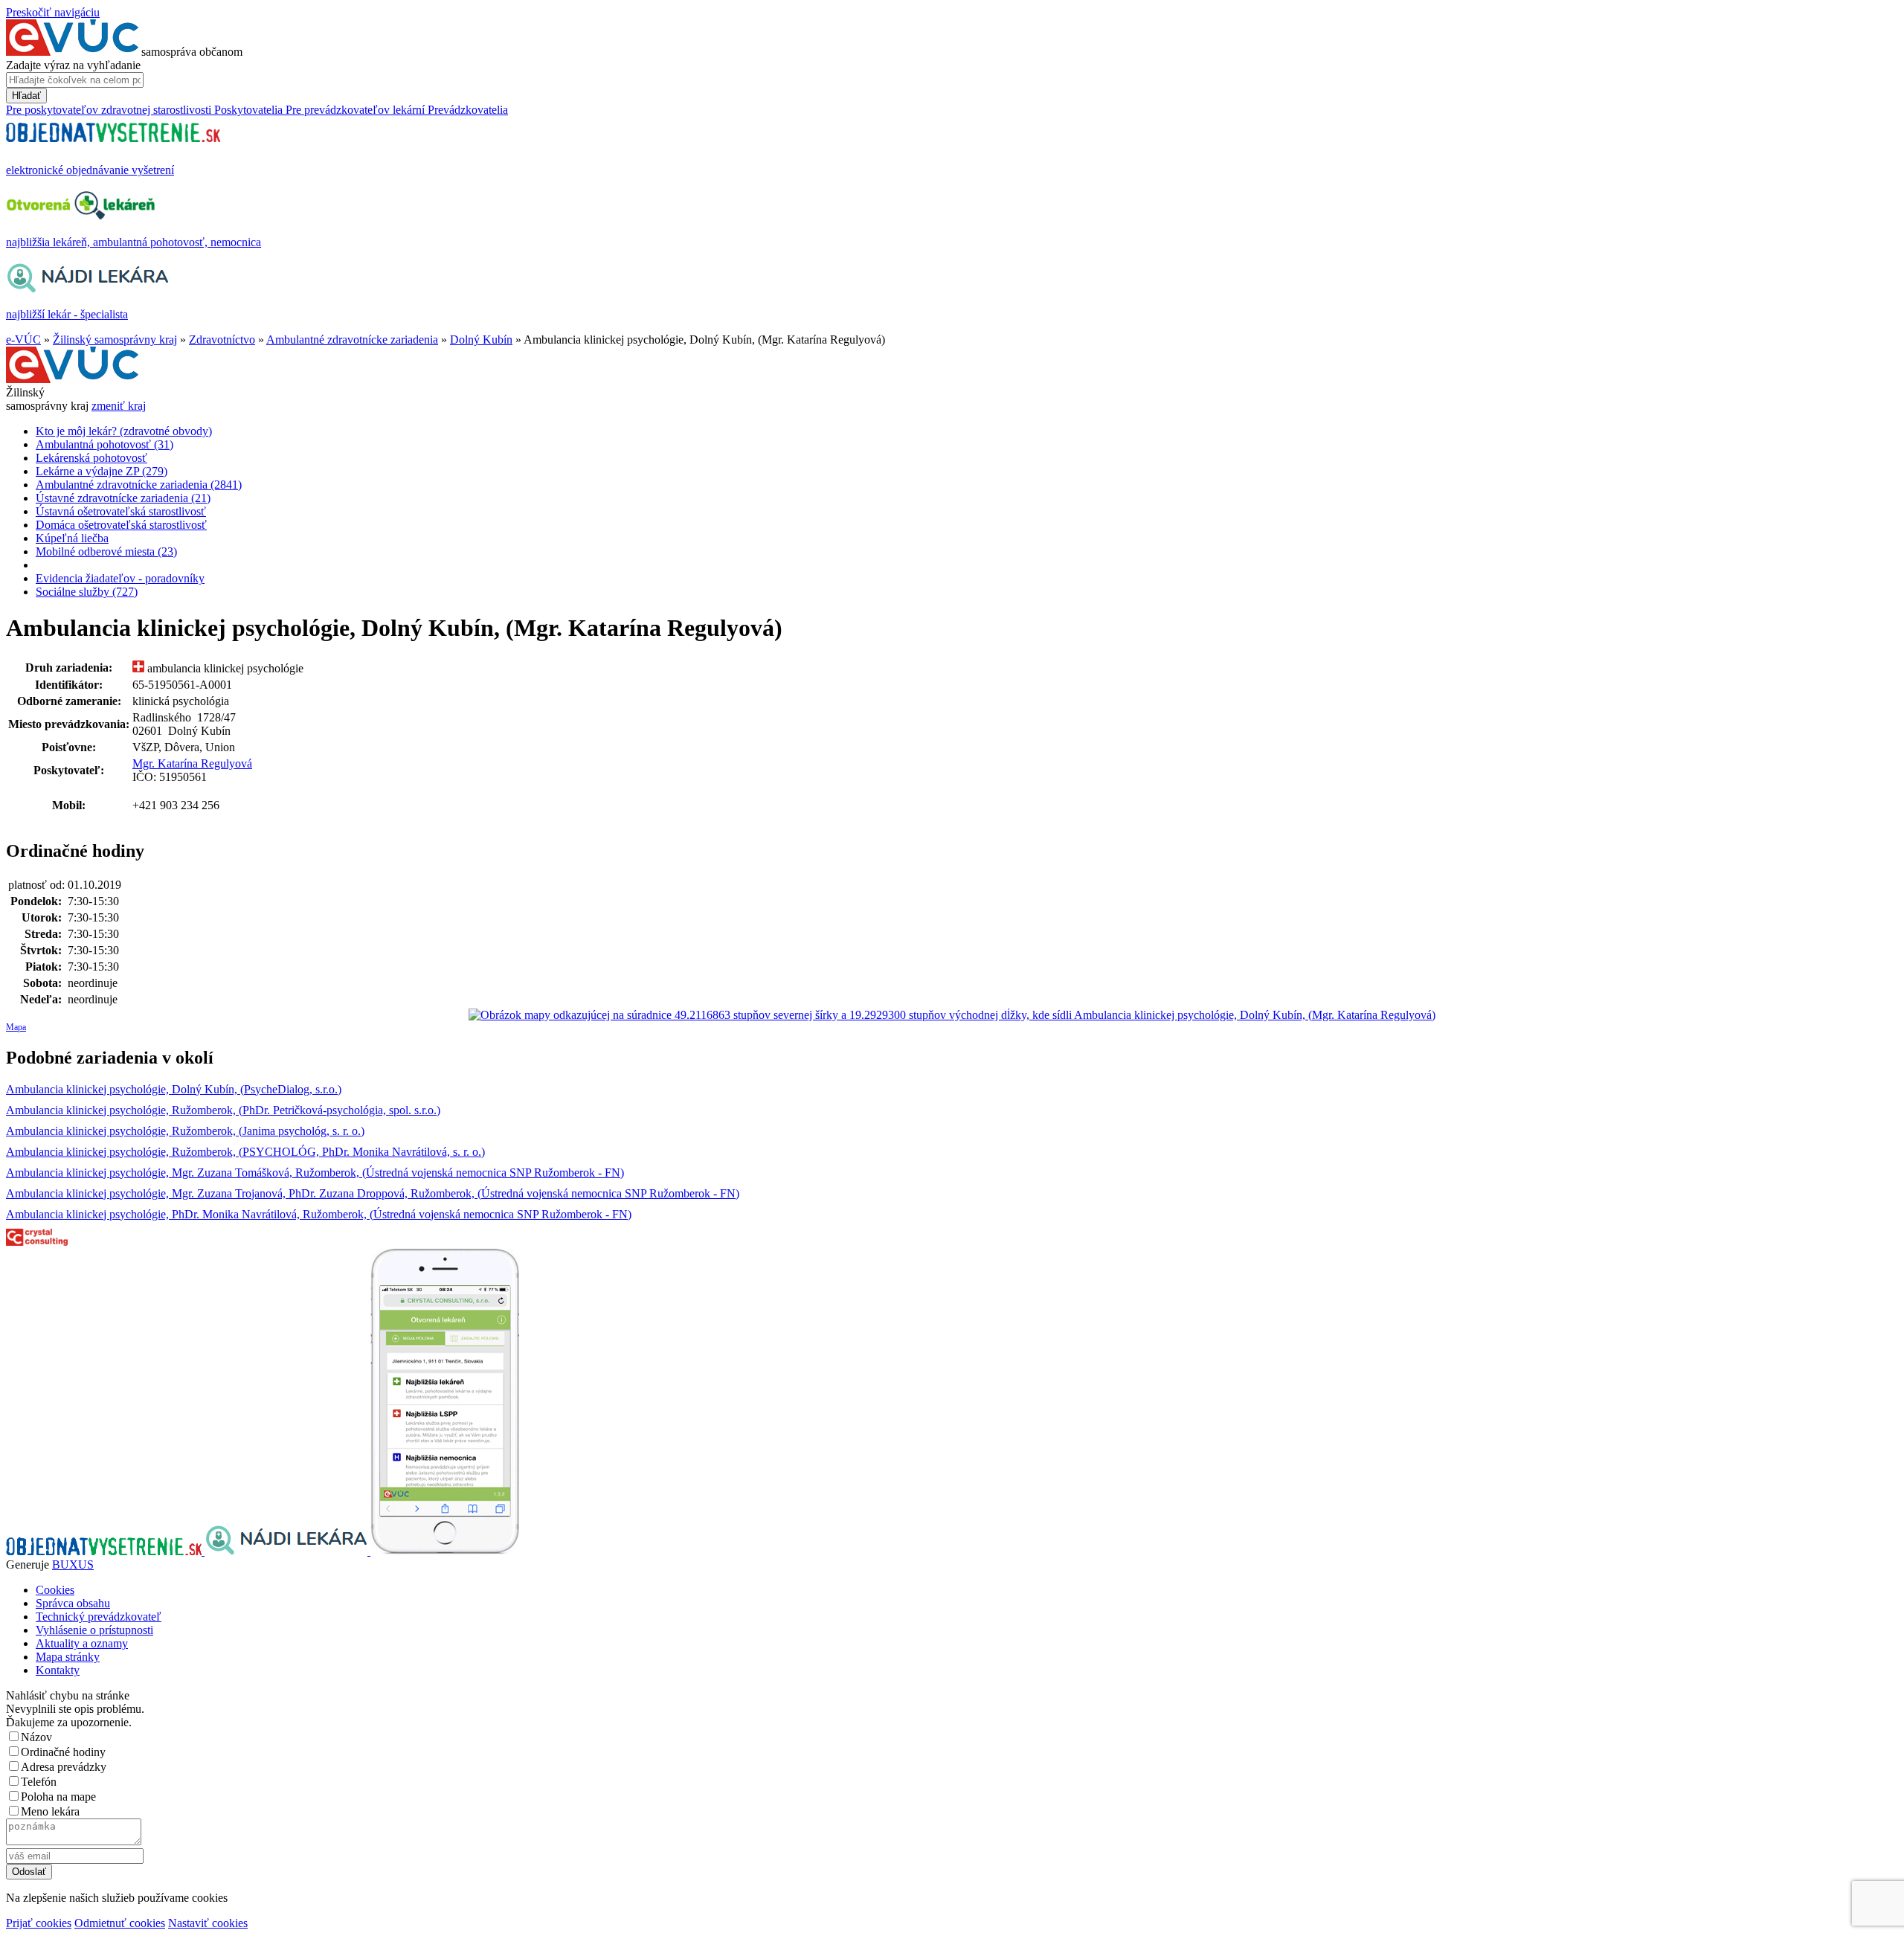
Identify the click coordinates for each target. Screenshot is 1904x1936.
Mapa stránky (68, 1657)
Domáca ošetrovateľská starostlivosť (121, 525)
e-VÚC (23, 340)
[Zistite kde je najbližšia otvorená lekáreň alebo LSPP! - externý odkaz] (445, 1551)
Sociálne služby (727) (87, 592)
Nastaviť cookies (208, 1923)
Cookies (55, 1590)
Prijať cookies (39, 1923)
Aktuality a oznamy (82, 1643)
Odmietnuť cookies (120, 1923)
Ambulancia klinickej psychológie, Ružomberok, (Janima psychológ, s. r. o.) (185, 1131)
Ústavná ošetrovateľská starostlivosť (121, 511)
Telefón (39, 1782)
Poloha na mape (58, 1797)
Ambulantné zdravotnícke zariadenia (352, 340)
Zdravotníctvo (222, 340)
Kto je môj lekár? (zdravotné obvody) (124, 431)
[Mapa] (952, 1015)
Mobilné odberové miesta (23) (106, 551)
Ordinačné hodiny (63, 1752)
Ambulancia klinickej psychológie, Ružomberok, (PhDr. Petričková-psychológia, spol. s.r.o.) (223, 1110)
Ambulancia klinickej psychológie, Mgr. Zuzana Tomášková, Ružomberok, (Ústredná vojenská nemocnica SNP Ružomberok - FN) (315, 1173)
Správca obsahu (73, 1603)
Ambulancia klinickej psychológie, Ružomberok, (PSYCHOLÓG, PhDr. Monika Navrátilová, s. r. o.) (245, 1152)
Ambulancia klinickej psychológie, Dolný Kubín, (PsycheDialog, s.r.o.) (174, 1089)
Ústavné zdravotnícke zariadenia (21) (123, 498)
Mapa (16, 1027)
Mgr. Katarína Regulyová (192, 763)
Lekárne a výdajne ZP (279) (102, 471)
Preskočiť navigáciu (53, 12)
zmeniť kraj (119, 406)
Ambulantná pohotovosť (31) (104, 444)
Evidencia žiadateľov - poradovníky (120, 578)
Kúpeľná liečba (72, 538)
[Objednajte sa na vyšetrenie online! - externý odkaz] (105, 1551)
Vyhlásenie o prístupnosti (94, 1630)
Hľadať (26, 96)
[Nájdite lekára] (287, 1551)
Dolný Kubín (481, 340)
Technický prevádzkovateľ (99, 1617)
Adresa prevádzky (64, 1767)
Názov (36, 1737)
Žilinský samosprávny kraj (115, 340)
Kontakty (58, 1670)
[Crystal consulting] (37, 1242)
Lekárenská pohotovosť (91, 458)
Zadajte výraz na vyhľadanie (73, 65)
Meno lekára (50, 1811)
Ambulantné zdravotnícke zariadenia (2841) (139, 485)
